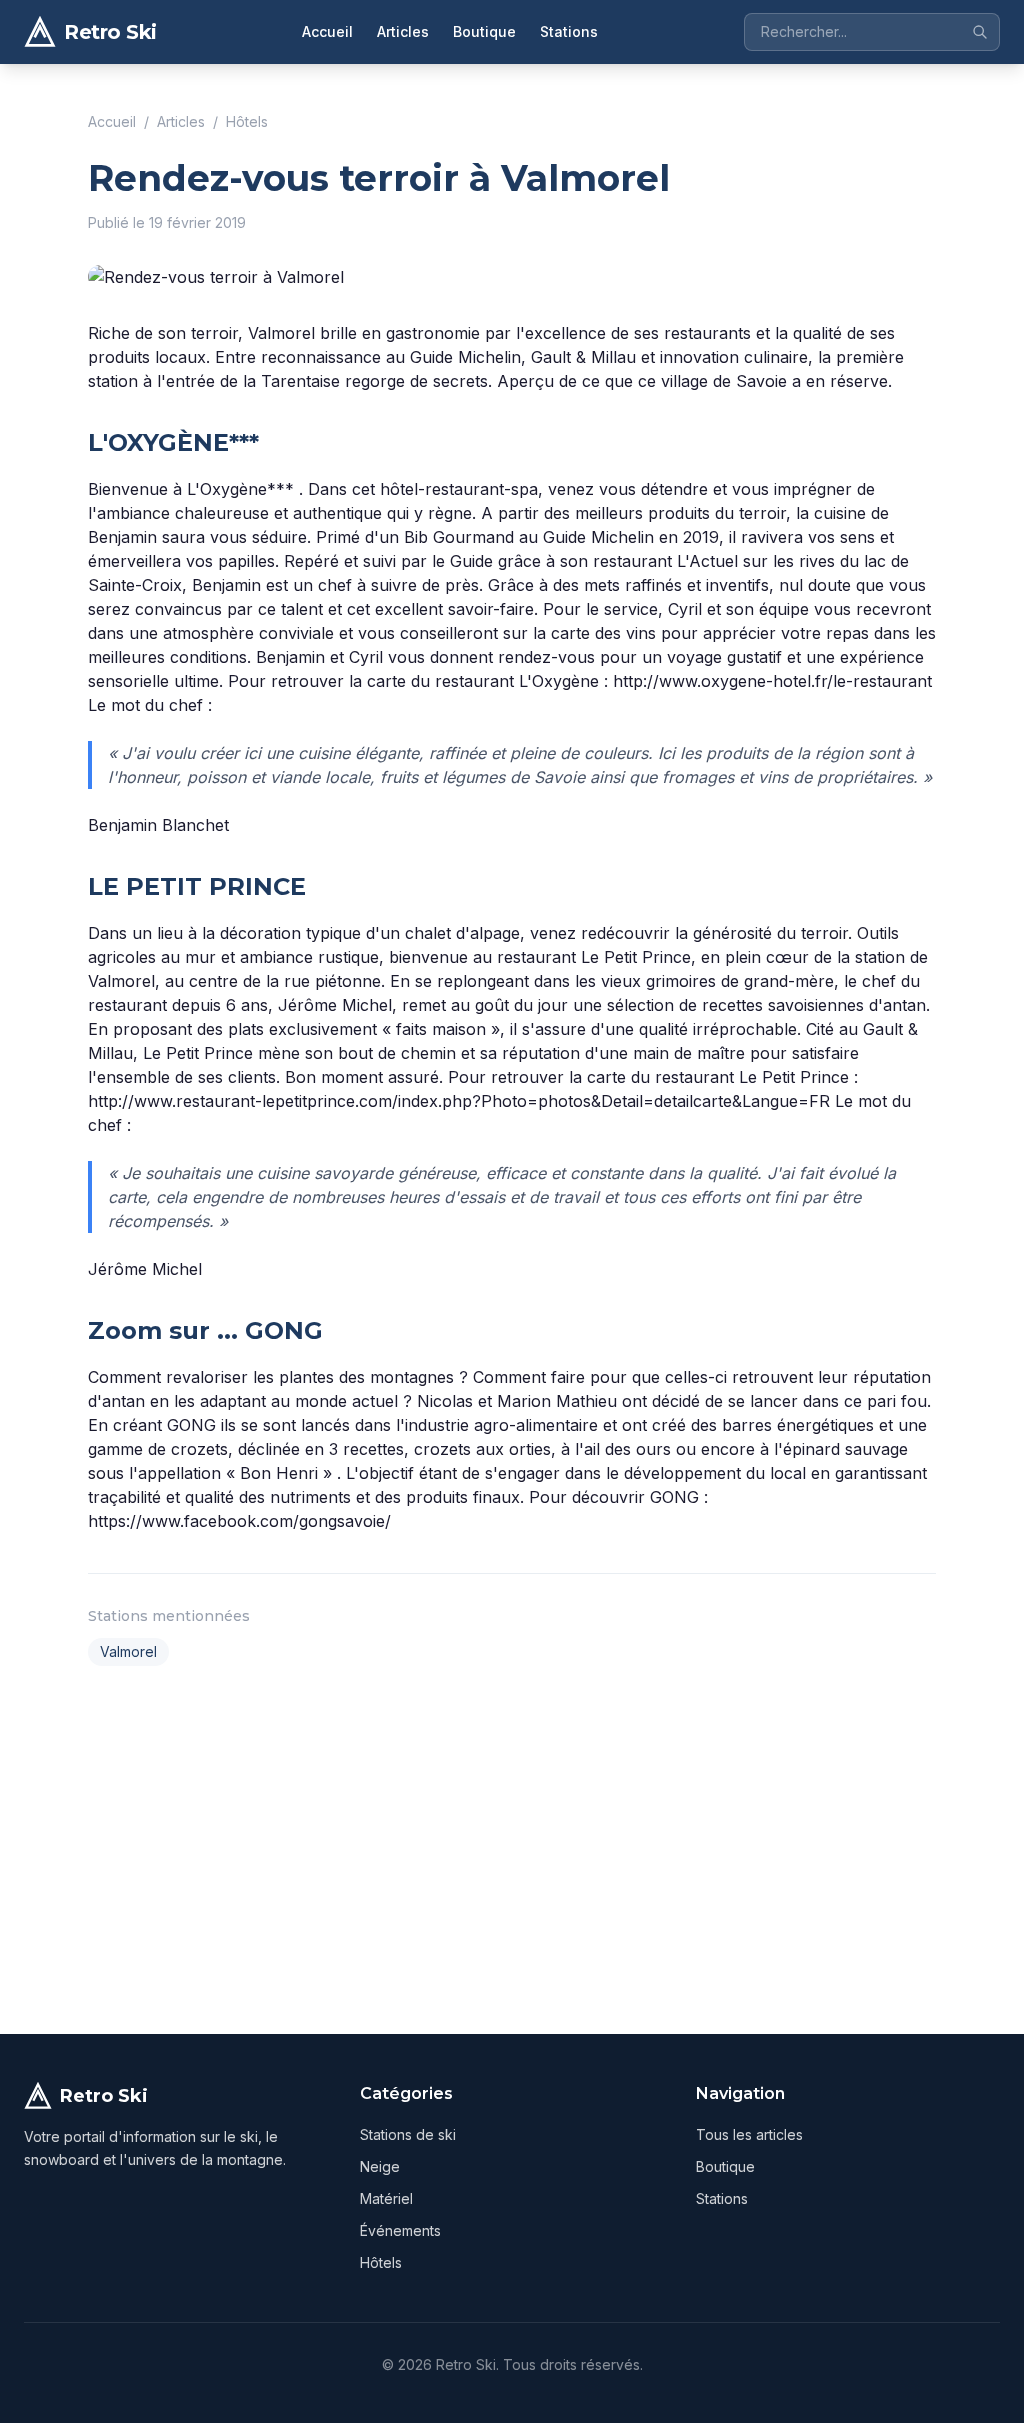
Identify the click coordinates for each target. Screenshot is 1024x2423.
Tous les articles (749, 2134)
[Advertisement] (512, 1846)
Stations (569, 31)
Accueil (327, 31)
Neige (380, 2166)
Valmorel (128, 1651)
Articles (403, 31)
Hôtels (247, 121)
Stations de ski (408, 2134)
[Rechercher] (980, 32)
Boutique (484, 31)
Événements (400, 2230)
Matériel (386, 2198)
